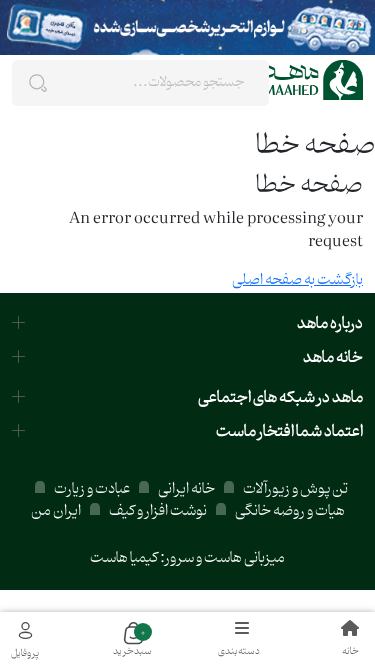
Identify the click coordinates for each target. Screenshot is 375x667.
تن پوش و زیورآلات (294, 489)
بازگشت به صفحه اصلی (297, 280)
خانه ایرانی (186, 489)
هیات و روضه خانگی (290, 511)
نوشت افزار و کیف (158, 511)
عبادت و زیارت (92, 489)
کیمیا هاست (124, 558)
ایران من (56, 511)
